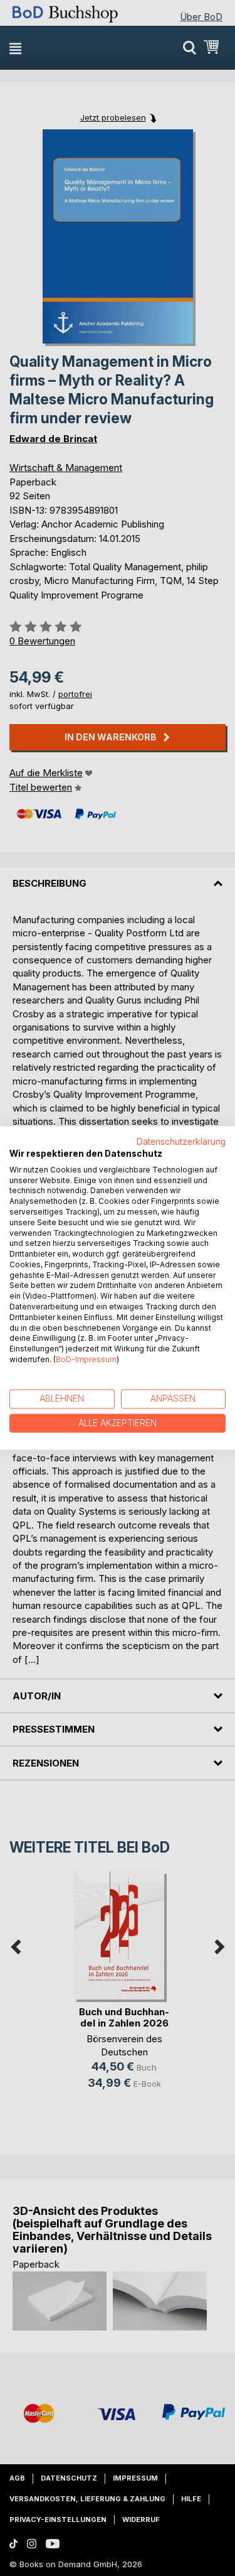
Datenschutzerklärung (181, 1142)
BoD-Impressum (86, 1359)
